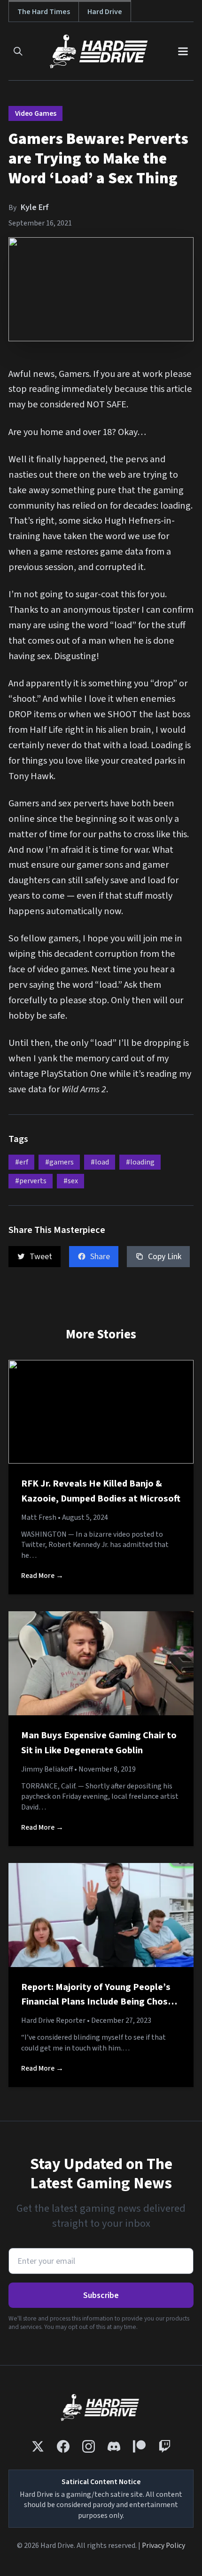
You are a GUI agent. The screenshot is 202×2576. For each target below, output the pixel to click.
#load (100, 1162)
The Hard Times (44, 11)
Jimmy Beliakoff (47, 1769)
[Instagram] (89, 2446)
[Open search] (18, 51)
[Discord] (114, 2446)
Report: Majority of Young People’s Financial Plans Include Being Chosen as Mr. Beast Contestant (100, 2002)
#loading (140, 1162)
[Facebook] (63, 2446)
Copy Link (165, 1257)
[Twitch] (165, 2446)
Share (100, 1257)
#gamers (59, 1162)
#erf (22, 1162)
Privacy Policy (163, 2546)
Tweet (41, 1257)
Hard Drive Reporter (53, 2020)
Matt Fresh (39, 1517)
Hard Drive (105, 11)
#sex (71, 1181)
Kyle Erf (35, 207)
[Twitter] (38, 2446)
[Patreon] (139, 2446)
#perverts (31, 1181)
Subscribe (101, 2295)
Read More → (42, 1576)
